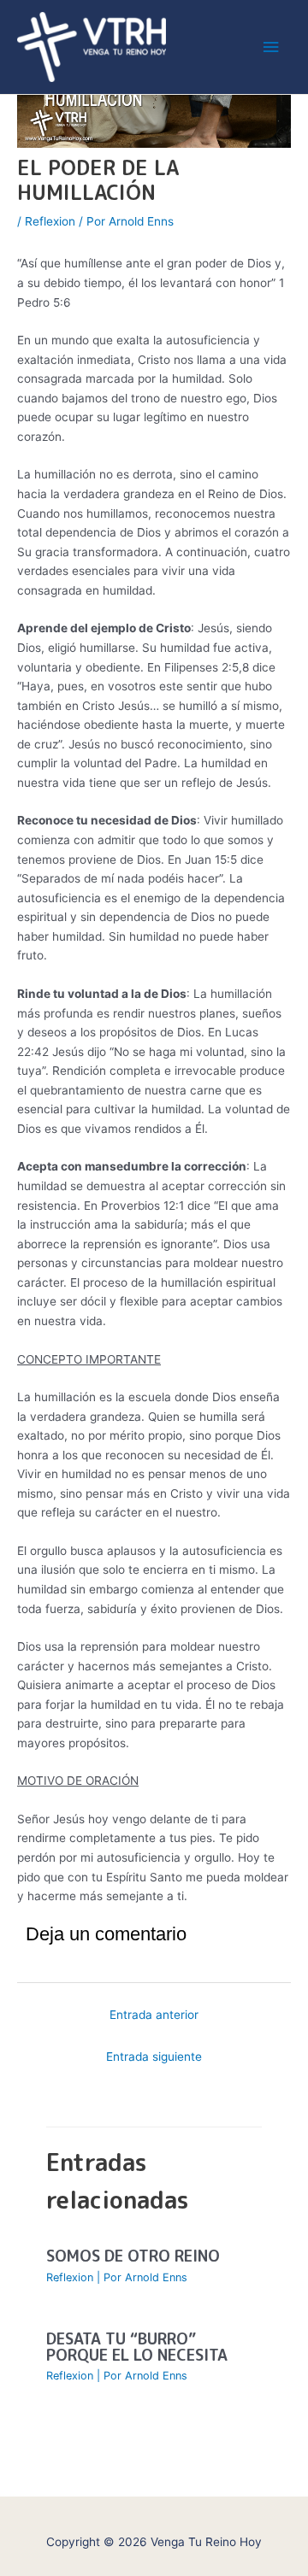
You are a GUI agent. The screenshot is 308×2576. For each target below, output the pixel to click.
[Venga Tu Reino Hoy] (92, 47)
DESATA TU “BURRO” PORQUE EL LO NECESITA (137, 2346)
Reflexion (50, 221)
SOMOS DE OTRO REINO (133, 2256)
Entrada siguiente (154, 2057)
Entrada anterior (154, 2015)
